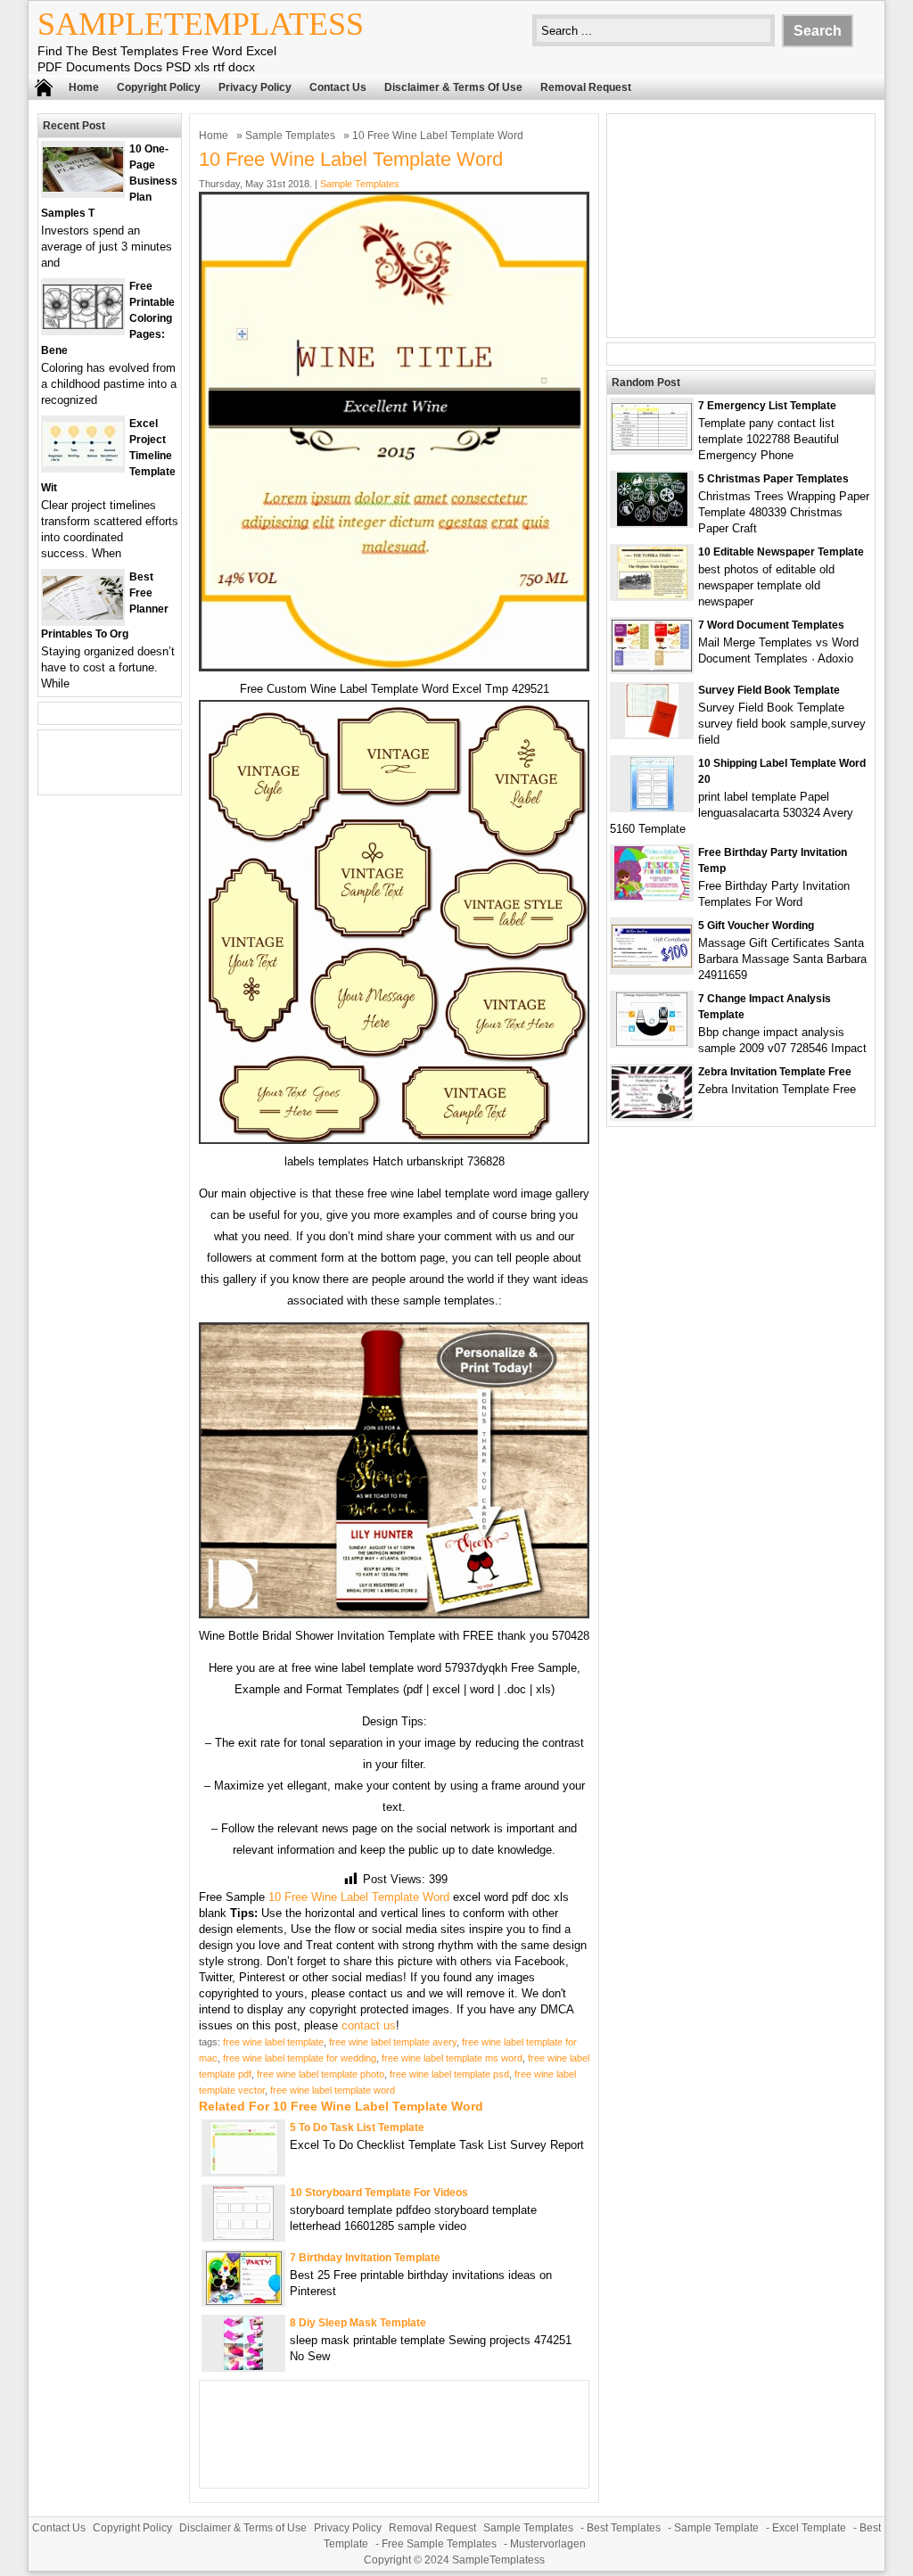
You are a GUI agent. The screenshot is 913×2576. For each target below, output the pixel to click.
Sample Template (716, 2528)
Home (84, 87)
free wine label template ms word (452, 2058)
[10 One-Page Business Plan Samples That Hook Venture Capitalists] (83, 188)
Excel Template (809, 2528)
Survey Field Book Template (769, 690)
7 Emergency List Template (767, 406)
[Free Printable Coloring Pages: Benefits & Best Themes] (83, 325)
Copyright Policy (159, 87)
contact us (369, 2025)
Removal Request (586, 87)
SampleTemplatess (201, 24)
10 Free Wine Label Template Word (359, 1897)
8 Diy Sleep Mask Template (358, 2323)
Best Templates (624, 2528)
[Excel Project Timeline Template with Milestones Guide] (83, 462)
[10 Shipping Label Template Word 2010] (652, 807)
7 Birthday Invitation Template (365, 2258)
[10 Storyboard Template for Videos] (243, 2236)
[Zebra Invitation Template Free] (652, 1114)
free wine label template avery (393, 2042)
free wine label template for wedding (300, 2058)
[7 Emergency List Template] (652, 446)
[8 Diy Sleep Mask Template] (243, 2366)
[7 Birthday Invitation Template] (244, 2301)
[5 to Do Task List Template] (244, 2171)
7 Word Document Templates (771, 625)
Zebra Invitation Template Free (775, 1072)
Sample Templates (290, 136)
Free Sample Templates (439, 2544)
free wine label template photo (321, 2074)
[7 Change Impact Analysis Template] (652, 1042)
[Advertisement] (741, 226)
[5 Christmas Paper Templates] (652, 522)
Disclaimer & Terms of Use (453, 87)
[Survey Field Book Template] (652, 733)
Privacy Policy (255, 87)
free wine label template (273, 2042)
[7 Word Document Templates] (652, 667)
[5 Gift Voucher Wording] (652, 963)
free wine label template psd (449, 2074)
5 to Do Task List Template (357, 2127)
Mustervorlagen (548, 2544)
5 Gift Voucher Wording (756, 926)
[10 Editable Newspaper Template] (652, 595)
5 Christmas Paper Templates (773, 479)
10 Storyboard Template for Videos (379, 2193)
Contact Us (338, 87)
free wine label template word (333, 2090)
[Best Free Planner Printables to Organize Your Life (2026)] (83, 616)
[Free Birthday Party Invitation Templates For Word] (652, 896)
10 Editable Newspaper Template (781, 552)
